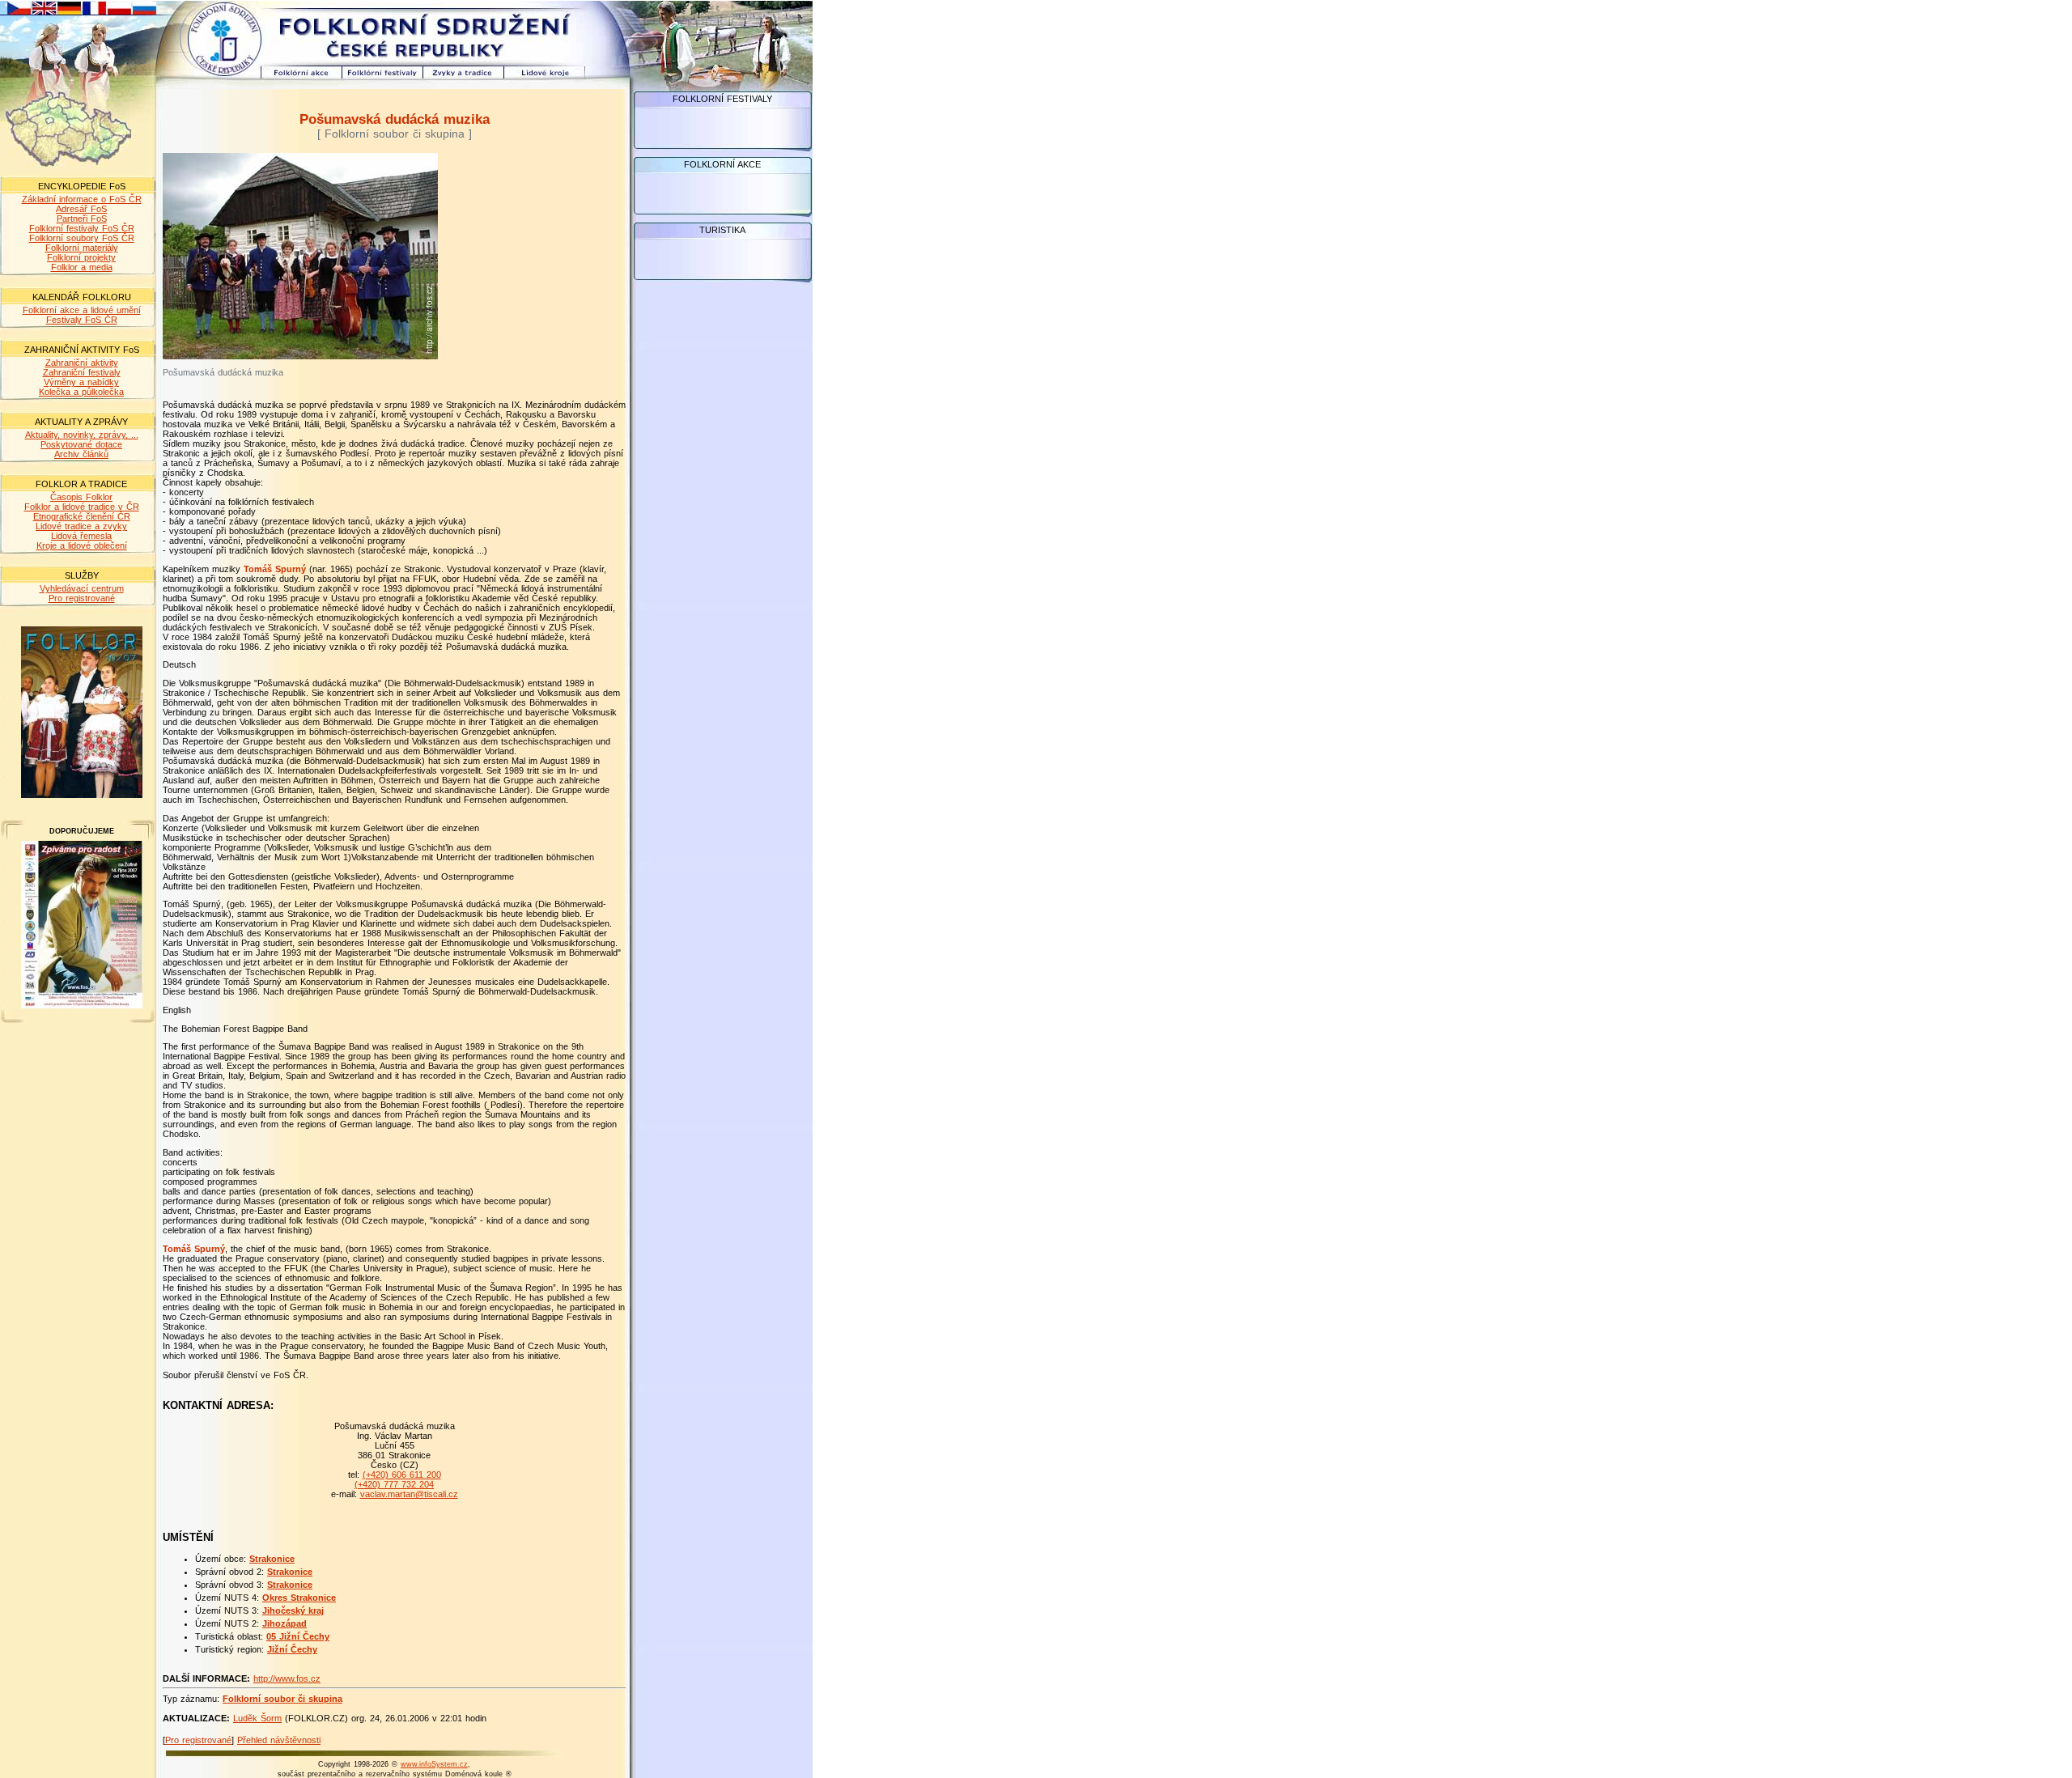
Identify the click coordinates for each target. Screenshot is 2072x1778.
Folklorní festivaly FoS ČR (82, 228)
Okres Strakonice (299, 1598)
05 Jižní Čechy (298, 1636)
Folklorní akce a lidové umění (82, 310)
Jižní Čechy (292, 1649)
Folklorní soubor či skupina (282, 1699)
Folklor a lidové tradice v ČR (82, 507)
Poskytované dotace (81, 444)
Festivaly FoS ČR (82, 320)
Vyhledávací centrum (82, 588)
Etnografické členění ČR (82, 516)
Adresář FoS (81, 209)
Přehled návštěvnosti (279, 1740)
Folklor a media (82, 267)
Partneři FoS (82, 219)
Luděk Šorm (257, 1718)
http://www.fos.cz (287, 1678)
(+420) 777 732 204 (394, 1484)
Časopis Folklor (81, 497)
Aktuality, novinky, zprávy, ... (82, 435)
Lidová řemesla (81, 536)
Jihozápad (284, 1623)
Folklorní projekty (81, 257)
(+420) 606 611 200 (402, 1475)
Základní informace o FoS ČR (82, 199)
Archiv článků (81, 454)
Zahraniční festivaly (82, 372)
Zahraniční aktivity (82, 363)
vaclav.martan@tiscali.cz (409, 1494)
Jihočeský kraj (293, 1610)
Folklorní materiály (82, 248)
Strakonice (272, 1559)
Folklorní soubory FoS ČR (82, 238)
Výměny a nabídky (81, 382)
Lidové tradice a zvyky (81, 526)
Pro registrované (82, 598)
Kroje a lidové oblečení (82, 545)
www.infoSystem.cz (434, 1764)
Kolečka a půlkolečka (81, 392)
